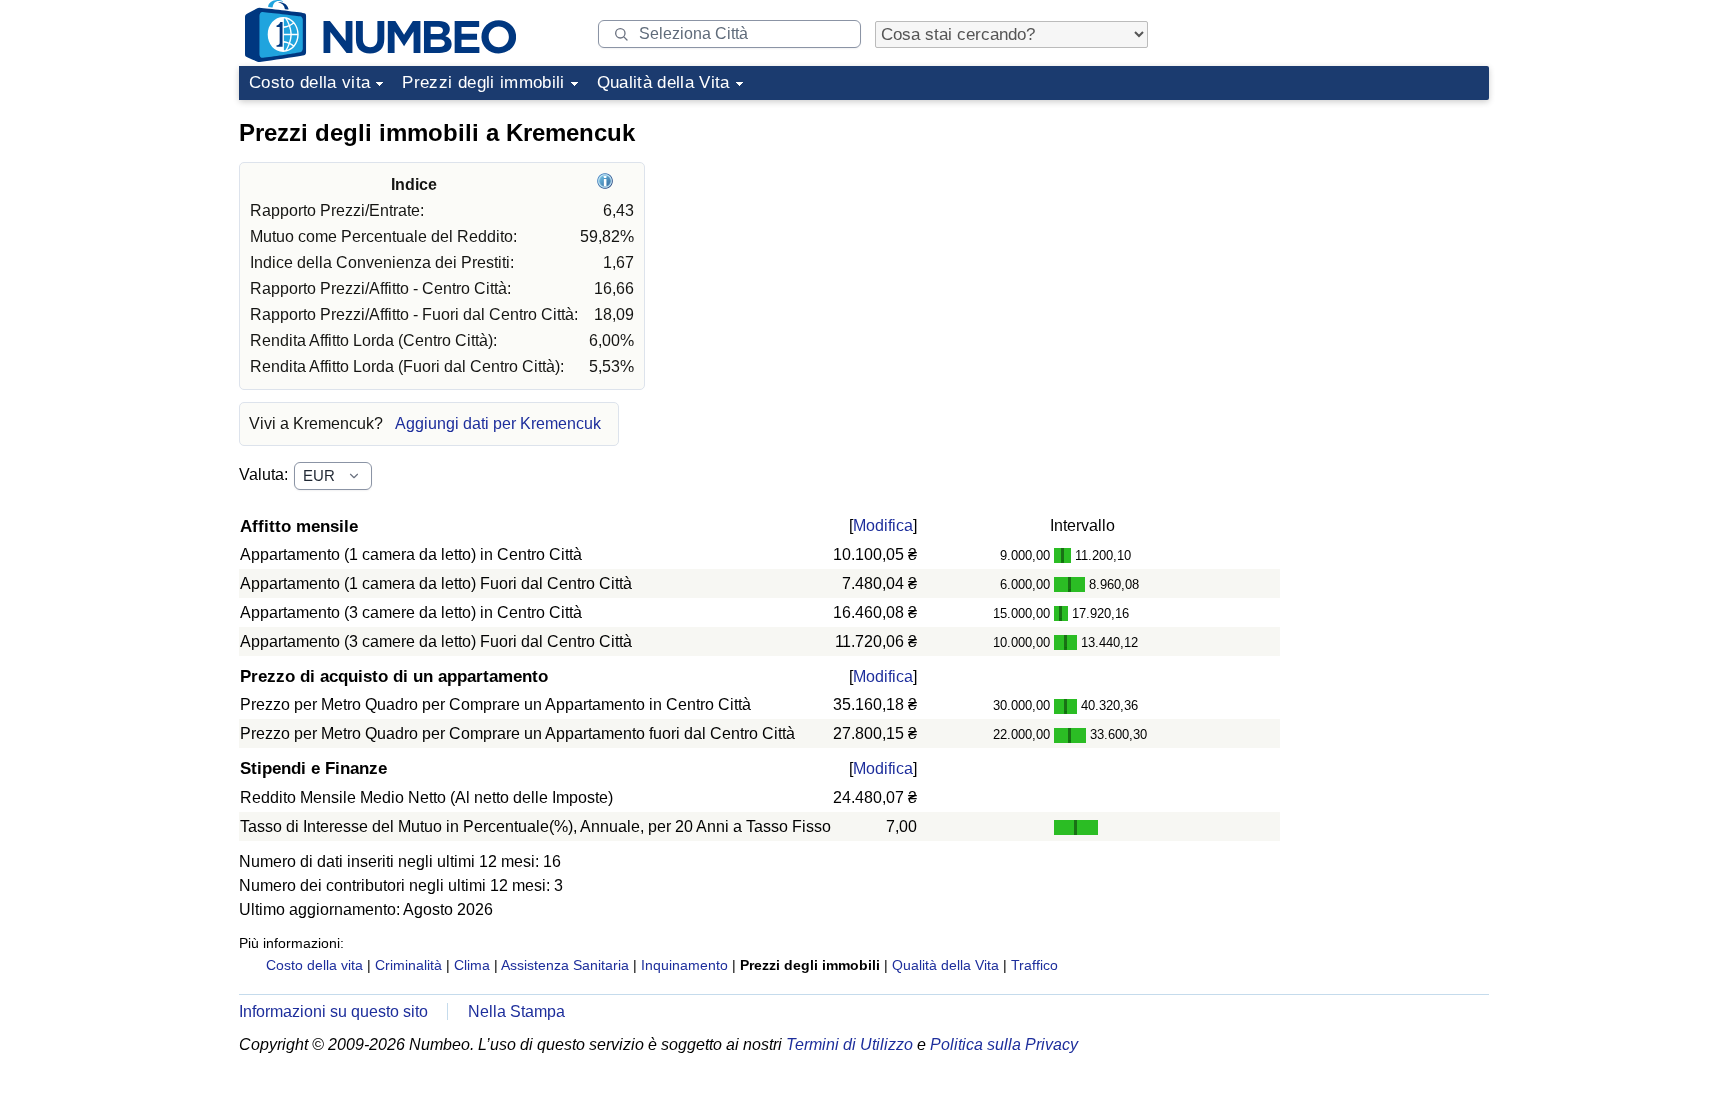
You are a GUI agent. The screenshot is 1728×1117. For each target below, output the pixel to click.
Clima (472, 965)
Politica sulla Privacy (1004, 1044)
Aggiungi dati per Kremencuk (498, 423)
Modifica (883, 525)
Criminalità (408, 965)
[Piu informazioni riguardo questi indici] (607, 184)
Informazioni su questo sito (333, 1011)
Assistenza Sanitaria (565, 965)
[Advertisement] (1339, 234)
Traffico (1034, 965)
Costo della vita (309, 82)
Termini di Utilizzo (849, 1044)
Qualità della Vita (663, 82)
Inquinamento (684, 965)
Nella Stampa (516, 1011)
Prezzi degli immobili (483, 82)
